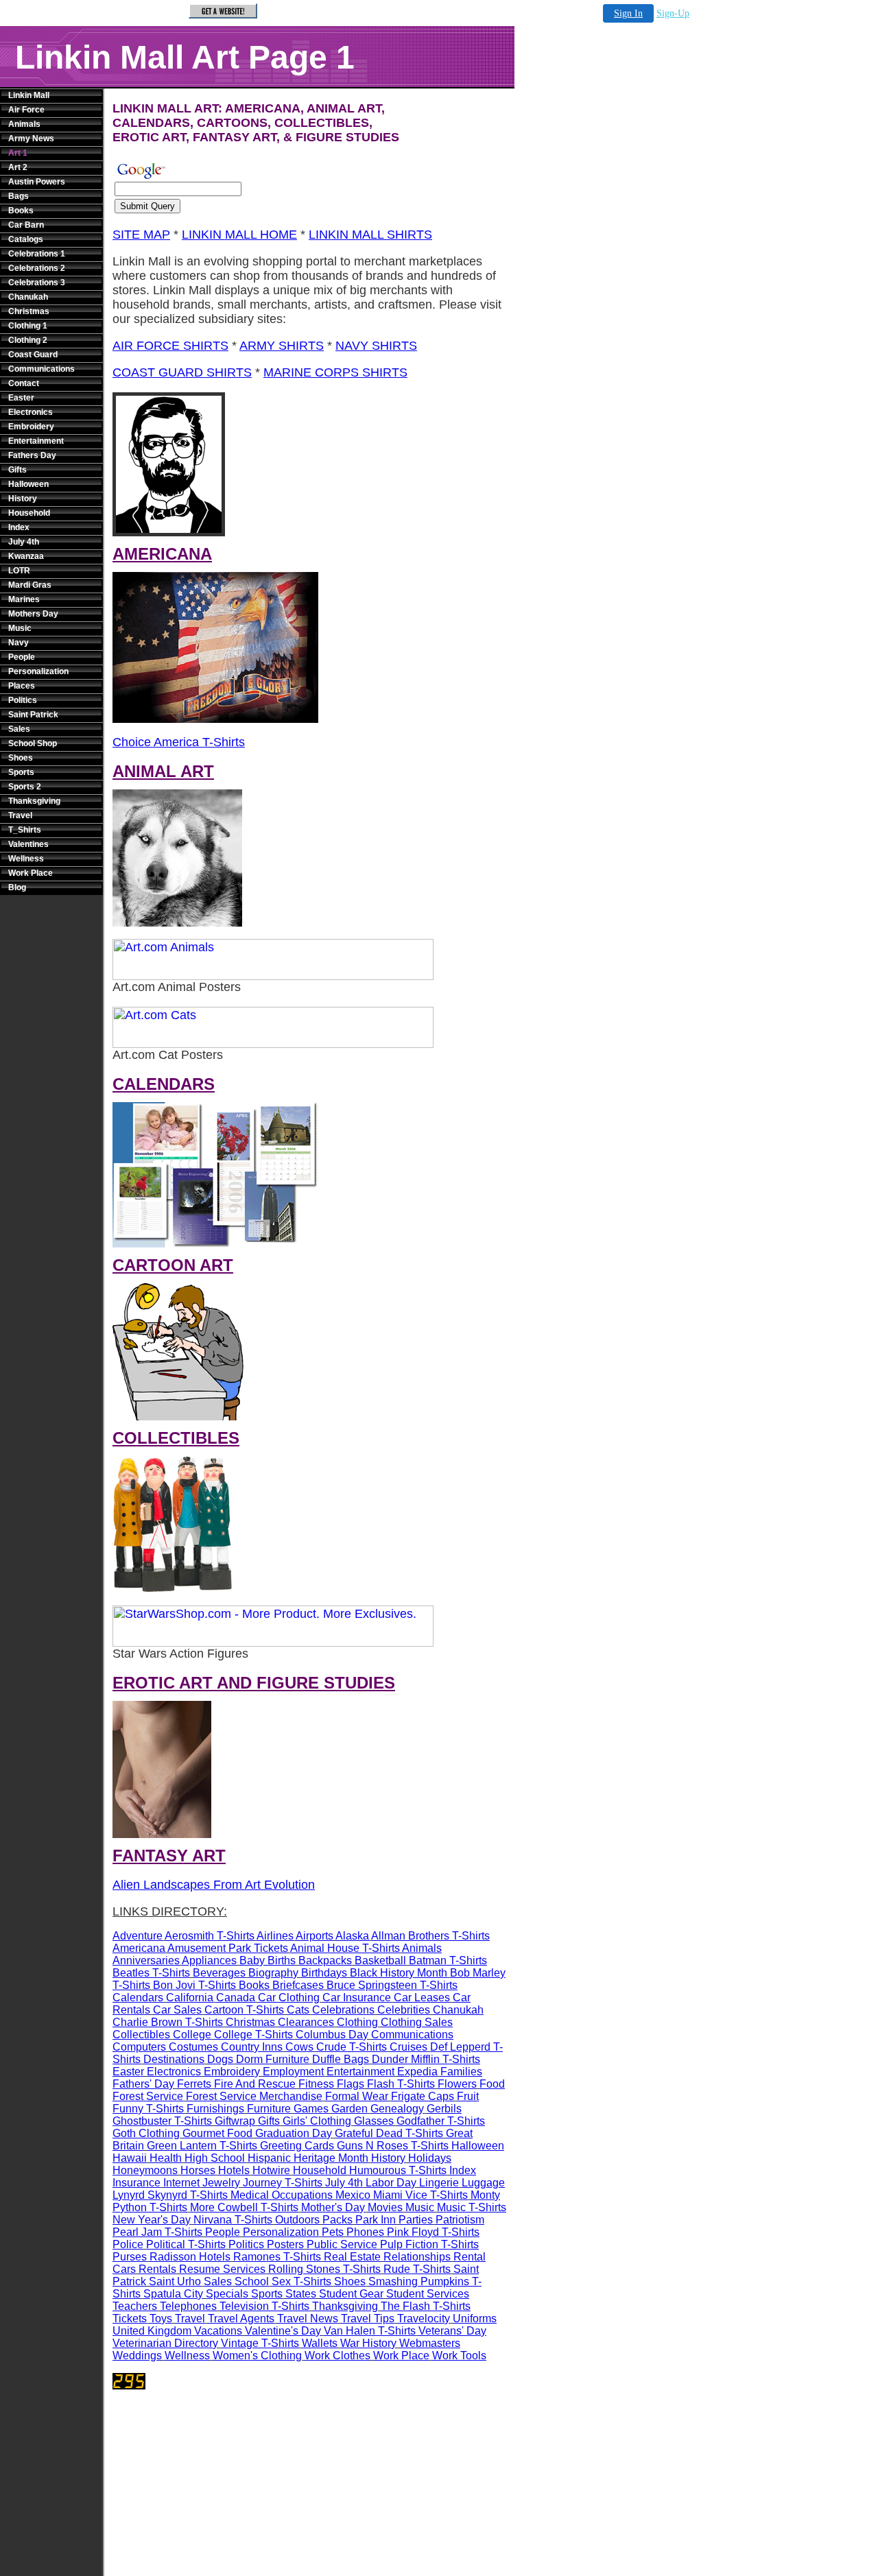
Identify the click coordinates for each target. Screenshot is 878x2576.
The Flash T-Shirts (426, 2306)
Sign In (628, 13)
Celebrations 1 (37, 254)
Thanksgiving (34, 801)
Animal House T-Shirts (345, 1948)
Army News (31, 139)
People (22, 657)
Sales (19, 729)
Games (311, 2109)
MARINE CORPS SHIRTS (335, 372)
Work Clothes (337, 2356)
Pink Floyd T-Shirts (433, 2232)
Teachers (135, 2306)
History (23, 499)
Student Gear (351, 2294)
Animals (24, 124)
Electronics (31, 412)
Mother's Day (333, 2207)
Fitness (316, 2084)
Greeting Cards (297, 2146)
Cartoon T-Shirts (244, 2010)
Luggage (483, 2183)
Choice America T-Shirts (179, 742)
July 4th (24, 542)
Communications (41, 369)
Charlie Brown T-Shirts (168, 2022)
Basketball (380, 1960)
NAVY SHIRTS (376, 346)
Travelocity (424, 2318)
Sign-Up (673, 13)
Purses (130, 2257)
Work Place (31, 873)
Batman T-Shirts (448, 1960)
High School (215, 2158)
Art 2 (18, 167)
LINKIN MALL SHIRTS (370, 235)
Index (19, 527)
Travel (20, 815)
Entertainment (36, 441)
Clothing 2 (28, 340)
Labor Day (391, 2183)
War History (368, 2343)
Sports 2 (25, 787)
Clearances (306, 2022)
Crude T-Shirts (352, 2047)
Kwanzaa (26, 556)
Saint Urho (175, 2281)
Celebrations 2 (37, 268)
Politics (23, 700)
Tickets (130, 2318)
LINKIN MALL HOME (239, 235)
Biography (273, 1973)
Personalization (38, 671)
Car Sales (177, 2010)
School (252, 2281)
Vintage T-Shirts (260, 2343)
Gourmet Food (217, 2133)
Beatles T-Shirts (151, 1973)
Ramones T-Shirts (277, 2257)
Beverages (219, 1973)
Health (166, 2158)
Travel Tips (368, 2318)
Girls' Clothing (317, 2121)
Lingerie (439, 2183)
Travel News (308, 2318)
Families (461, 2072)
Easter (21, 398)
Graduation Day (294, 2133)
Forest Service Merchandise (254, 2096)
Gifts (17, 470)
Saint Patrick (33, 715)
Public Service (342, 2244)
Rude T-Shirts (417, 2269)
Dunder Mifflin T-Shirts (426, 2059)
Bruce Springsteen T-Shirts (392, 1985)
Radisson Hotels (190, 2257)
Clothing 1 (28, 326)
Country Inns (252, 2047)
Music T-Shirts (472, 2207)
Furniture (269, 2109)
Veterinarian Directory (165, 2343)
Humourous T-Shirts (398, 2170)
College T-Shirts (253, 2035)
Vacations (218, 2331)
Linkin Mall (29, 95)
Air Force (26, 110)
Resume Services (222, 2269)
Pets (333, 2232)
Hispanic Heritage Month (308, 2158)
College (192, 2035)
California (190, 1997)
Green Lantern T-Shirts (202, 2146)
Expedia (417, 2072)
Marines (24, 599)
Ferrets (194, 2084)
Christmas (29, 311)
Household (29, 513)
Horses (198, 2170)
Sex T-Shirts (301, 2281)
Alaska (352, 1936)
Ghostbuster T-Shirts (162, 2121)
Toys (161, 2318)
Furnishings (215, 2109)
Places (22, 686)
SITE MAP (141, 235)
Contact (24, 383)
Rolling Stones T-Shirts (324, 2269)
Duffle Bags (341, 2059)
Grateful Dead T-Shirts (389, 2133)
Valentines (28, 844)
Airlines (275, 1936)
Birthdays (324, 1973)
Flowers (457, 2084)
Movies (385, 2207)
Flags (351, 2084)
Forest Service (148, 2096)
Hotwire (271, 2170)
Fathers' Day (143, 2084)
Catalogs (26, 239)
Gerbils (444, 2109)
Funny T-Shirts (148, 2109)
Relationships (417, 2257)
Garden (349, 2109)
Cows (299, 2047)
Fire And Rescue (255, 2084)
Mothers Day (33, 614)
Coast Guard (33, 355)
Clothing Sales (417, 2022)
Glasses (374, 2121)
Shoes (21, 758)
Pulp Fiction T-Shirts (429, 2244)
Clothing (357, 2022)
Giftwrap (235, 2121)
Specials (227, 2294)
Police (128, 2244)
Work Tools (459, 2356)
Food (492, 2084)
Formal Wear (357, 2096)
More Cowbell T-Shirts (244, 2207)
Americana (139, 1948)
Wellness (26, 859)
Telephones (188, 2306)
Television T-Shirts (264, 2306)
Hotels (234, 2170)
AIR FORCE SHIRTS (170, 346)
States (301, 2294)
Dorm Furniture (273, 2059)
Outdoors (297, 2220)
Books (21, 211)
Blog (17, 887)
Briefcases (298, 1985)
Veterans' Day (452, 2331)
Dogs (220, 2059)
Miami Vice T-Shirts (420, 2195)
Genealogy (397, 2109)
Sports (21, 772)
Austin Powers (37, 182)
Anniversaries (146, 1960)
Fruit (468, 2096)
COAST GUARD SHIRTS (182, 372)
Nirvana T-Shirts (233, 2220)
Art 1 (18, 153)
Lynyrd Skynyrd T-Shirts (170, 2195)
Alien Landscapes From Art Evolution (214, 1885)
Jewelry (221, 2183)
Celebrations (343, 2010)
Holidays (430, 2158)
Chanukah (28, 297)
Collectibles (141, 2035)
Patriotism (460, 2220)
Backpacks (325, 1960)
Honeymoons (145, 2170)
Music (20, 628)
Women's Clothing (257, 2356)
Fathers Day (32, 455)
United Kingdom (152, 2331)
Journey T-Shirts (283, 2183)
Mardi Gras (30, 585)
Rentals (157, 2269)
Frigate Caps (423, 2096)
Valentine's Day (283, 2331)
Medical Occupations (282, 2195)
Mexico (353, 2195)
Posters (285, 2244)
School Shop (33, 743)
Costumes (193, 2047)
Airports (315, 1936)
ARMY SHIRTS (282, 346)
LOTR (19, 571)
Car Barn (26, 225)
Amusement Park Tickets (228, 1948)
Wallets (320, 2343)
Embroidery (31, 427)
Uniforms (475, 2318)
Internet (181, 2183)
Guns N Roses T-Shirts (393, 2146)
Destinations (174, 2059)
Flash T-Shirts (401, 2084)
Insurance (137, 2183)
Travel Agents (241, 2318)
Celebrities (404, 2010)
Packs (337, 2220)
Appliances (209, 1960)
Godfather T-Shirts (441, 2121)
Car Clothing (289, 1997)
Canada (236, 1997)
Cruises (408, 2047)
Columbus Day (332, 2035)
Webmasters (430, 2343)
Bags (19, 196)
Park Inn (376, 2220)
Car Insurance (357, 1997)
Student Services (428, 2294)
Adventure (138, 1936)
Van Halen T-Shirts (370, 2331)
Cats (298, 2010)
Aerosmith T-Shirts (210, 1936)
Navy (19, 643)
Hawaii (130, 2158)
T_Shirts (25, 830)
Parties (416, 2220)
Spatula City (173, 2294)
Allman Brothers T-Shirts (430, 1936)
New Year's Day (152, 2220)
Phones (365, 2232)
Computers (139, 2047)
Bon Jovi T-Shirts (194, 1985)
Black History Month (399, 1973)
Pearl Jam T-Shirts (157, 2232)
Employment (293, 2072)
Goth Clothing (146, 2133)
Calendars (138, 1997)
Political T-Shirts (186, 2244)
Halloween (28, 484)
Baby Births (268, 1960)
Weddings (137, 2356)
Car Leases (422, 1997)
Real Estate (352, 2257)
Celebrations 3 (37, 283)
